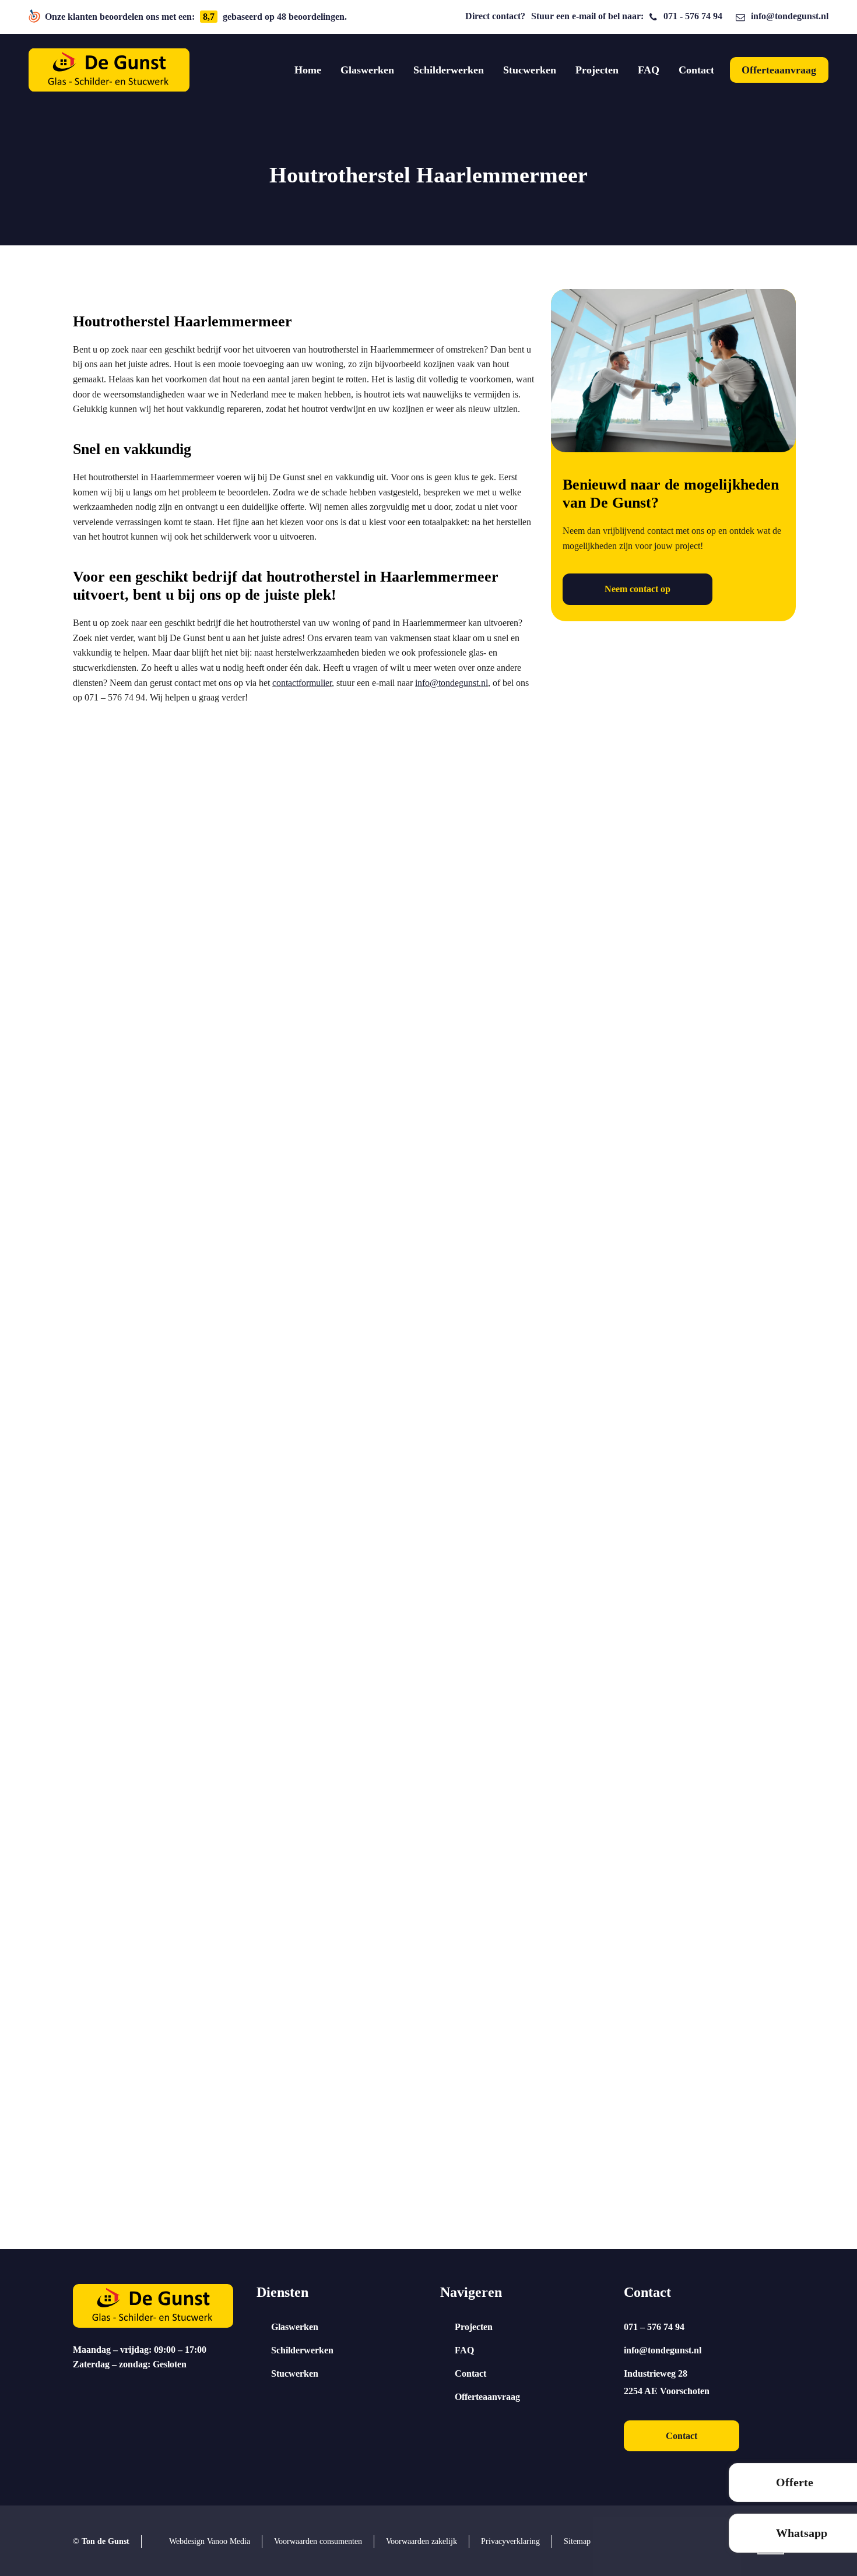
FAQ (464, 2350)
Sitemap (577, 2541)
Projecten (474, 2327)
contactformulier (302, 683)
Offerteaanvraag (487, 2397)
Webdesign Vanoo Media (210, 2541)
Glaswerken (295, 2327)
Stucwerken (295, 2373)
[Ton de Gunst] (109, 70)
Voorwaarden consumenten (318, 2541)
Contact (470, 2373)
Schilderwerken (302, 2350)
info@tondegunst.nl (790, 16)
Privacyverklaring (510, 2541)
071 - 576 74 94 (693, 16)
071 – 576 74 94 (654, 2327)
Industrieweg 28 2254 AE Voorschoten (667, 2382)
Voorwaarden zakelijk (422, 2541)
